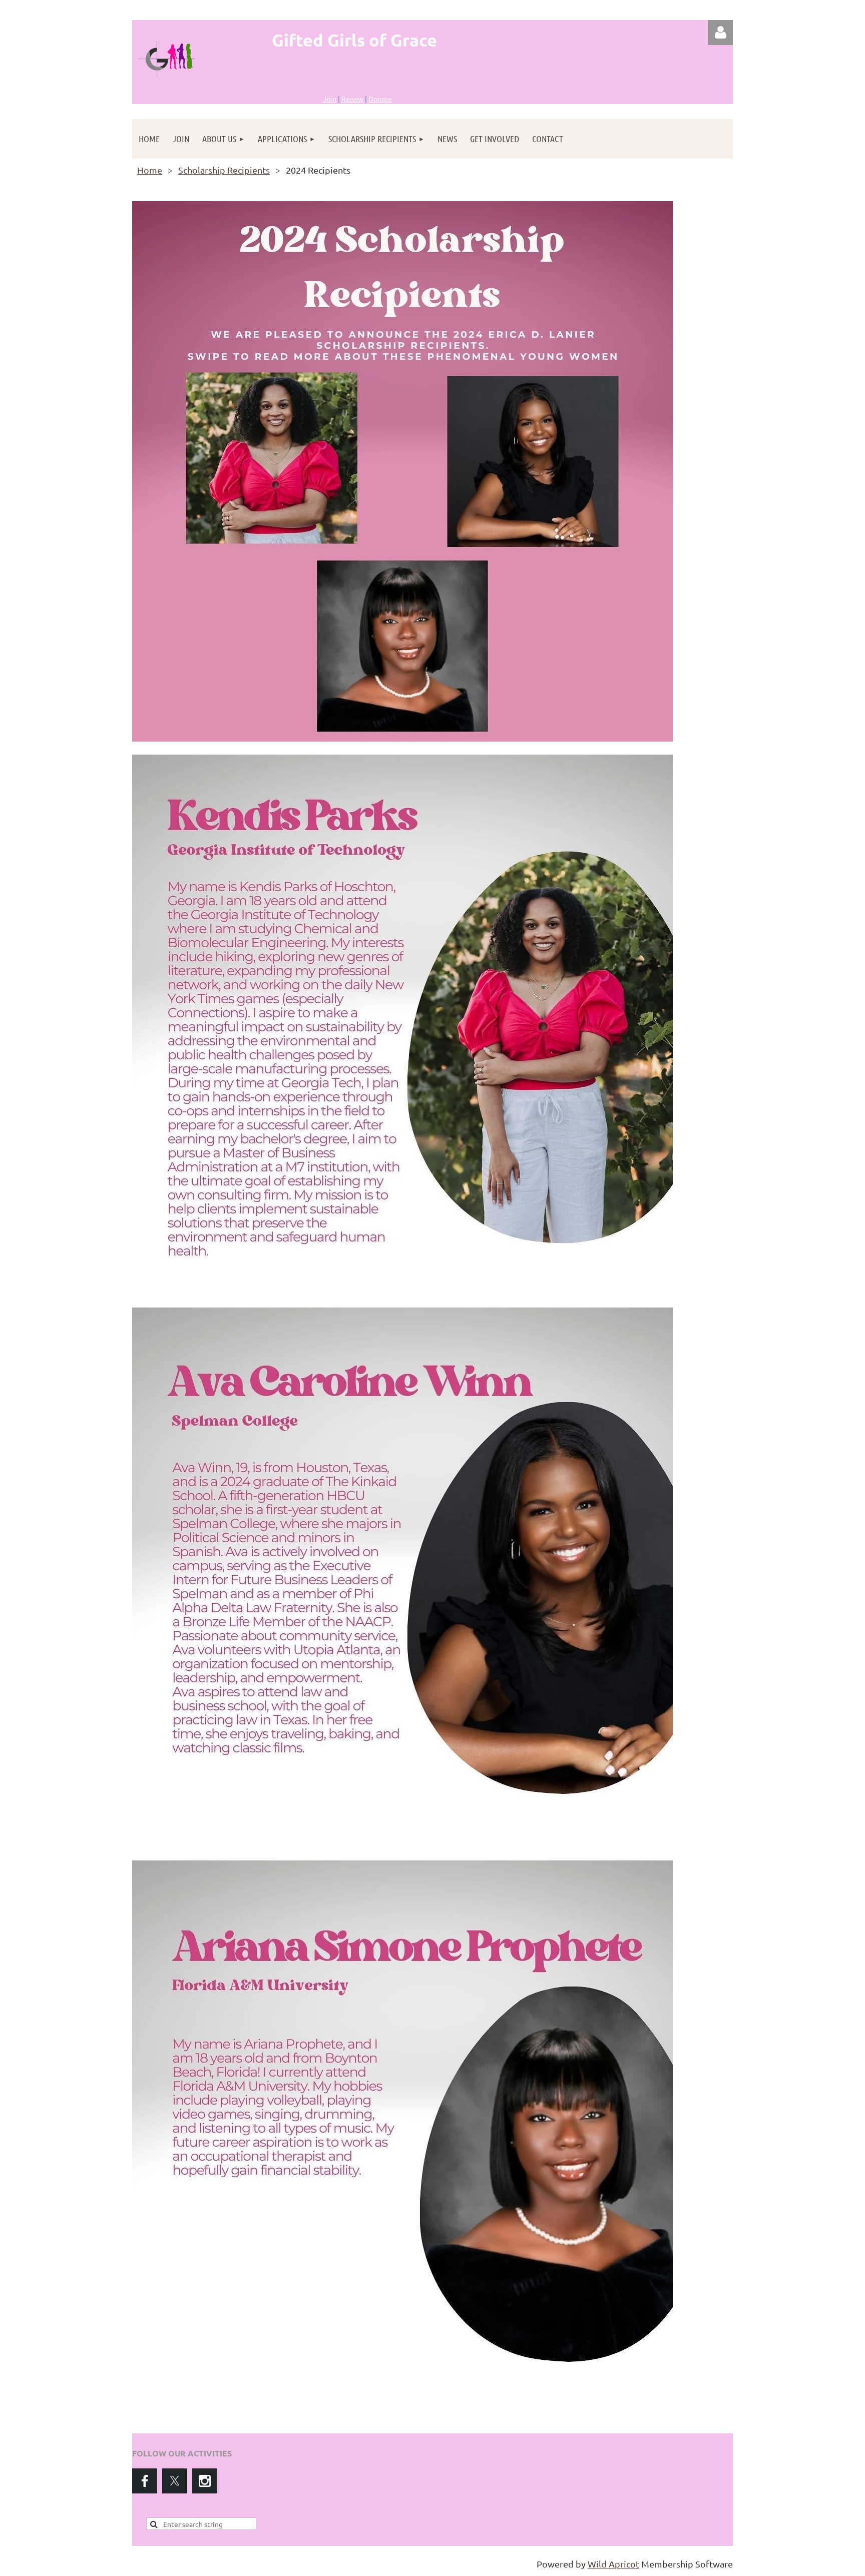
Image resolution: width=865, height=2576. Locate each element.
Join (330, 99)
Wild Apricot (613, 2564)
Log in (720, 33)
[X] (175, 2481)
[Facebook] (145, 2481)
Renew (352, 99)
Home (150, 170)
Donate (380, 99)
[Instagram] (205, 2481)
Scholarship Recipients (224, 170)
